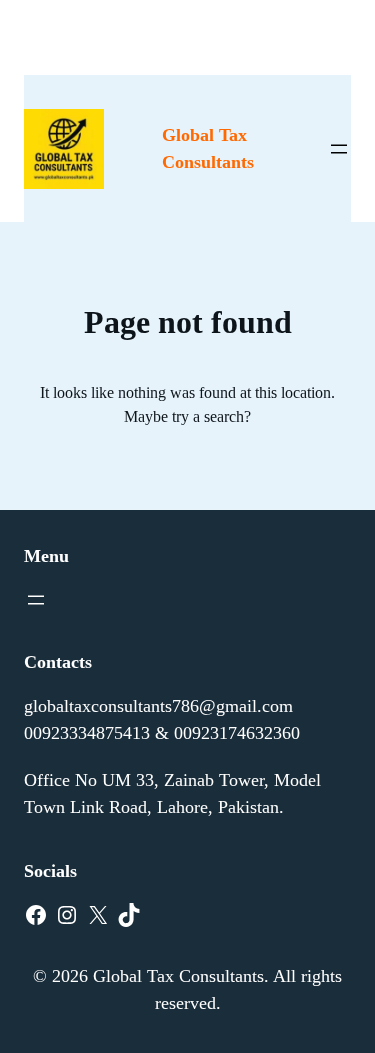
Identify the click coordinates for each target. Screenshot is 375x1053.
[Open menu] (339, 149)
